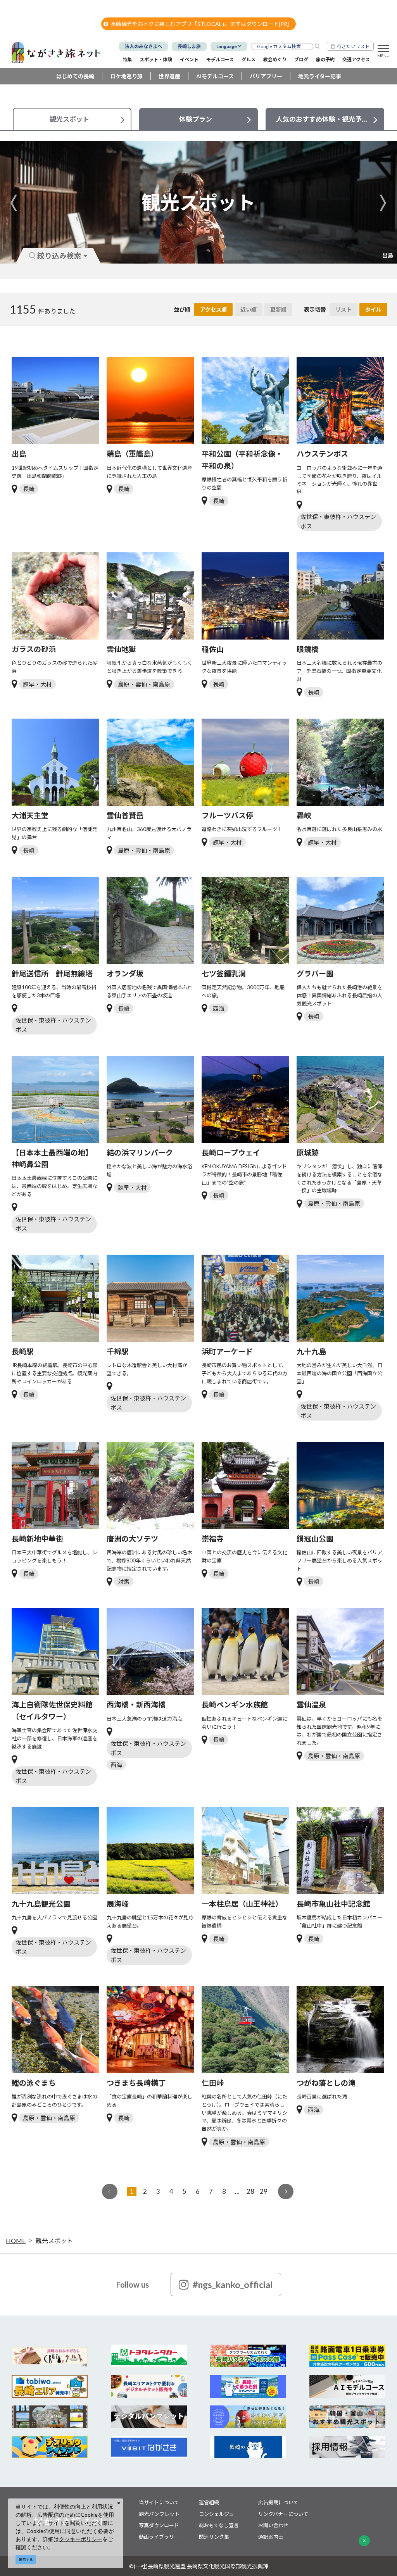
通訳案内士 (271, 2537)
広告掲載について (278, 2502)
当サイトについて (159, 2502)
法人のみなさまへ (143, 46)
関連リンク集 (214, 2537)
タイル (373, 309)
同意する (26, 2560)
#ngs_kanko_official (233, 2285)
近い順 (249, 309)
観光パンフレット (159, 2514)
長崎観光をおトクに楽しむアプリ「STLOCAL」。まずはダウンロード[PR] (200, 24)
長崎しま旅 (189, 46)
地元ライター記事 (320, 76)
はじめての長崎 (75, 76)
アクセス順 (213, 309)
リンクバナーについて (283, 2514)
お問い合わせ (273, 2525)
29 (264, 2191)
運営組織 (209, 2502)
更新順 (278, 309)
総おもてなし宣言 (219, 2525)
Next (383, 203)
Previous (14, 203)
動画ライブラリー (159, 2537)
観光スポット (54, 2241)
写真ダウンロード (159, 2525)
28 (250, 2191)
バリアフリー (266, 76)
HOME (16, 2241)
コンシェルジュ (216, 2514)
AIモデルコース (215, 76)
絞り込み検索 (59, 256)
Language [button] (227, 46)
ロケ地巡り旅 (126, 76)
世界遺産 (169, 76)
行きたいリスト (353, 46)
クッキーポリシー (81, 2539)
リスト (343, 309)
